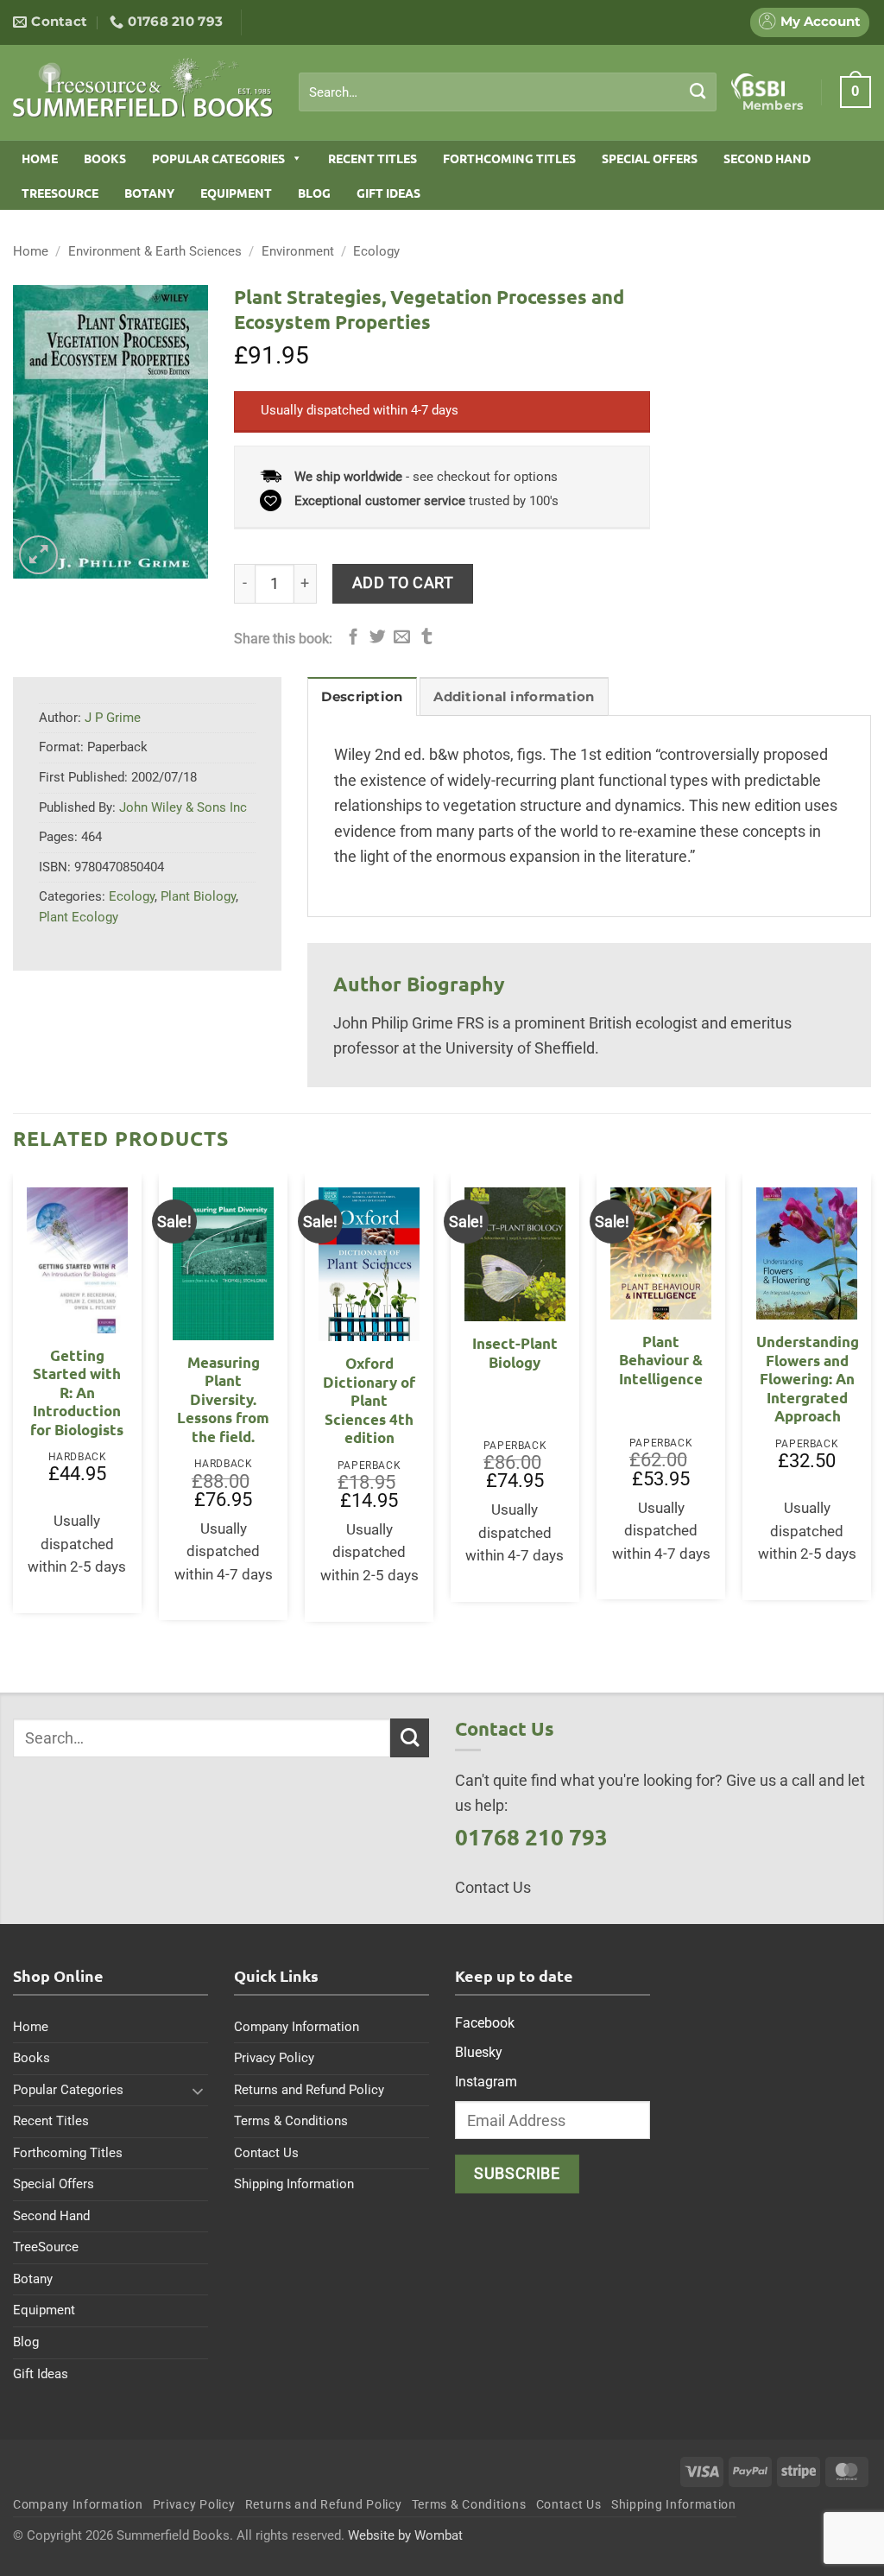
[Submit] (698, 92)
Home (40, 158)
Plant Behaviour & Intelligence (661, 1360)
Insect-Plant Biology (515, 1353)
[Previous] (14, 1405)
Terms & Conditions (291, 2121)
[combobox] (508, 92)
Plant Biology (198, 896)
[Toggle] (198, 2091)
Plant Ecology (79, 917)
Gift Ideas (388, 193)
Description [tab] (362, 697)
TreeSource (60, 193)
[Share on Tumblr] (427, 638)
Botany (149, 193)
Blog (314, 193)
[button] (856, 92)
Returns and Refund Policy (309, 2090)
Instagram (486, 2082)
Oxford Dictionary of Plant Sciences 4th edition (369, 1400)
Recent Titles (373, 158)
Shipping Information (294, 2184)
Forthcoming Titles (509, 158)
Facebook (485, 2023)
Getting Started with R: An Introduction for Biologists (77, 1392)
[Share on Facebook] (354, 638)
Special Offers (650, 158)
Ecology (376, 251)
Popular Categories (218, 158)
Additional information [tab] (514, 697)
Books (105, 158)
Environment (298, 251)
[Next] (870, 1405)
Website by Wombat (405, 2535)
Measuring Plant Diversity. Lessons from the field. (223, 1399)
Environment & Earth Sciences (155, 251)
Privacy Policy (274, 2058)
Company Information (297, 2027)
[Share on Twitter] (378, 638)
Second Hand (767, 158)
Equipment (236, 193)
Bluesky (479, 2052)
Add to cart (403, 582)
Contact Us (266, 2153)
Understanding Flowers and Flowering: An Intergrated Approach (808, 1379)
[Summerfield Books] (143, 87)
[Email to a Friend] (402, 638)
